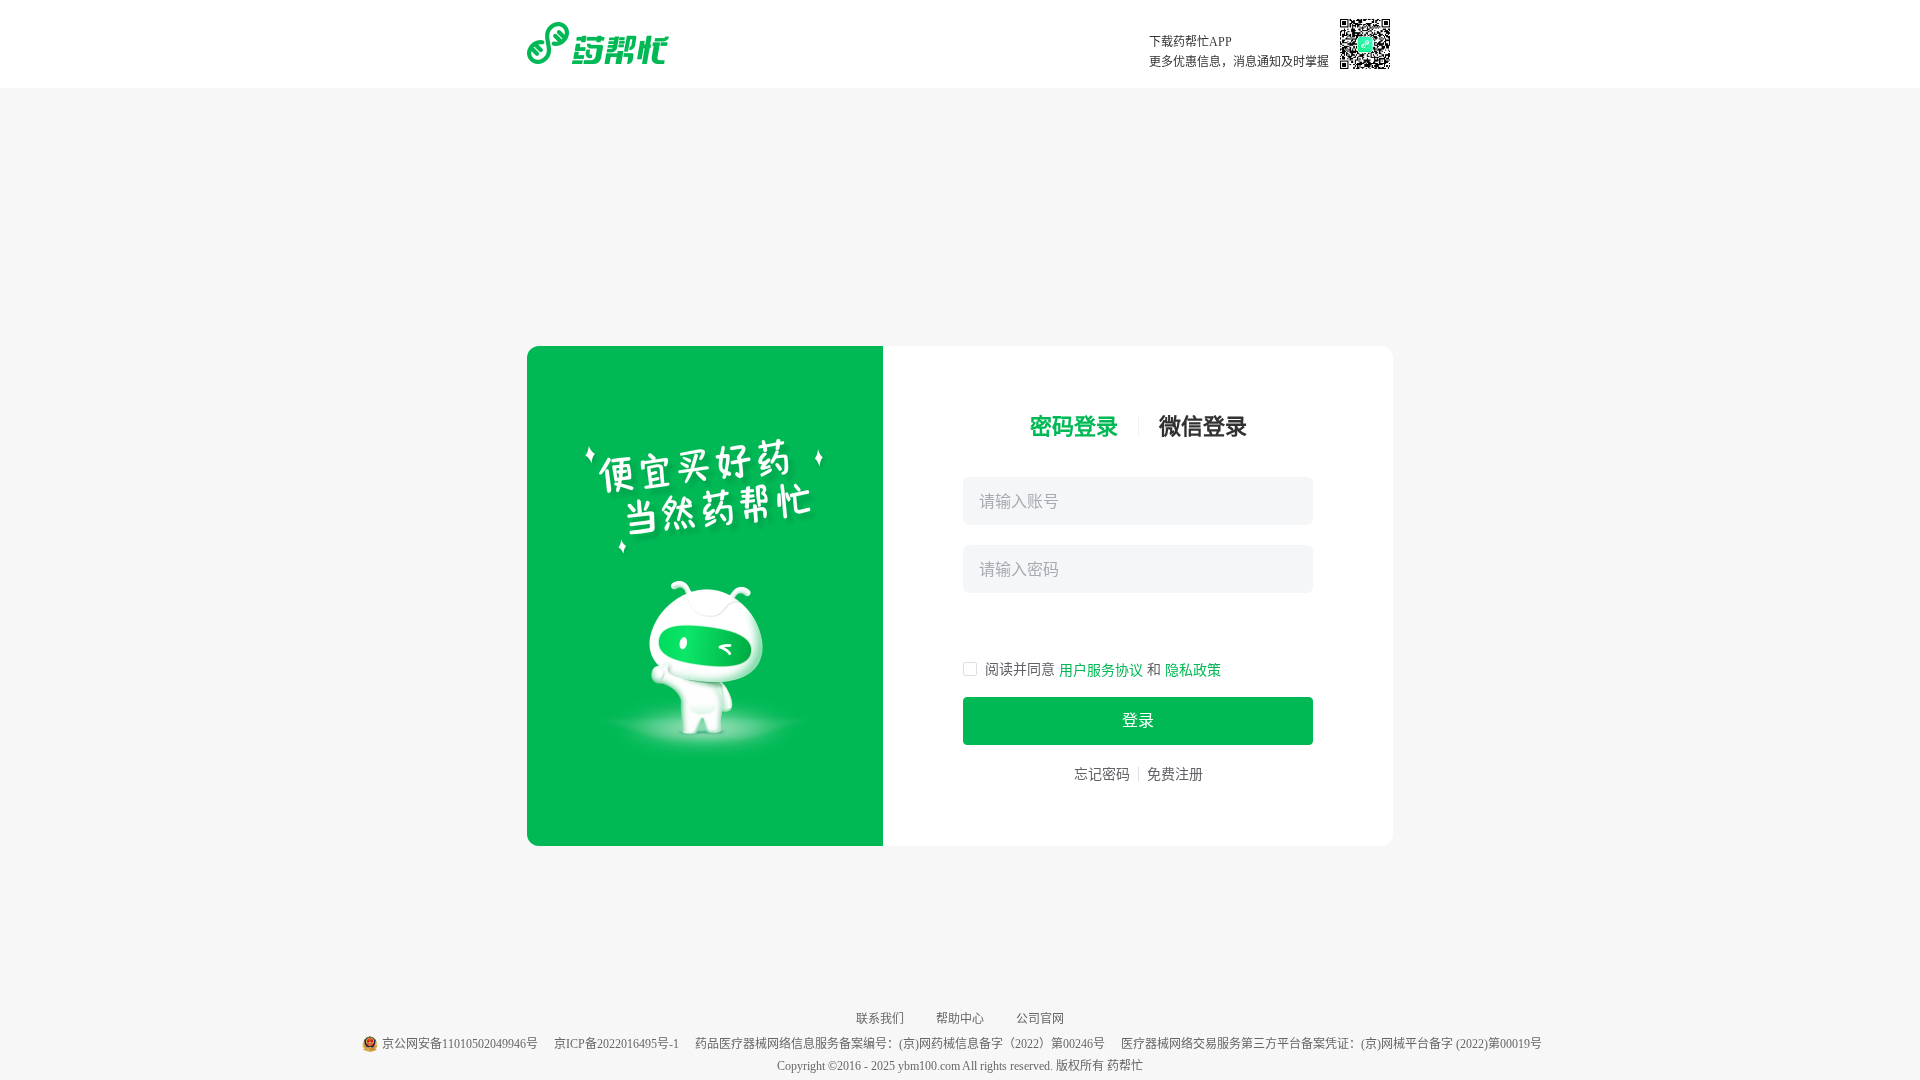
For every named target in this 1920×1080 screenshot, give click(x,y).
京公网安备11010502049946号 (460, 1044)
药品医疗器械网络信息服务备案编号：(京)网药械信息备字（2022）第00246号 (900, 1044)
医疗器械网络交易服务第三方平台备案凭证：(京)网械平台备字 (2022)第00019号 (1331, 1044)
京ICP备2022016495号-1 (616, 1044)
